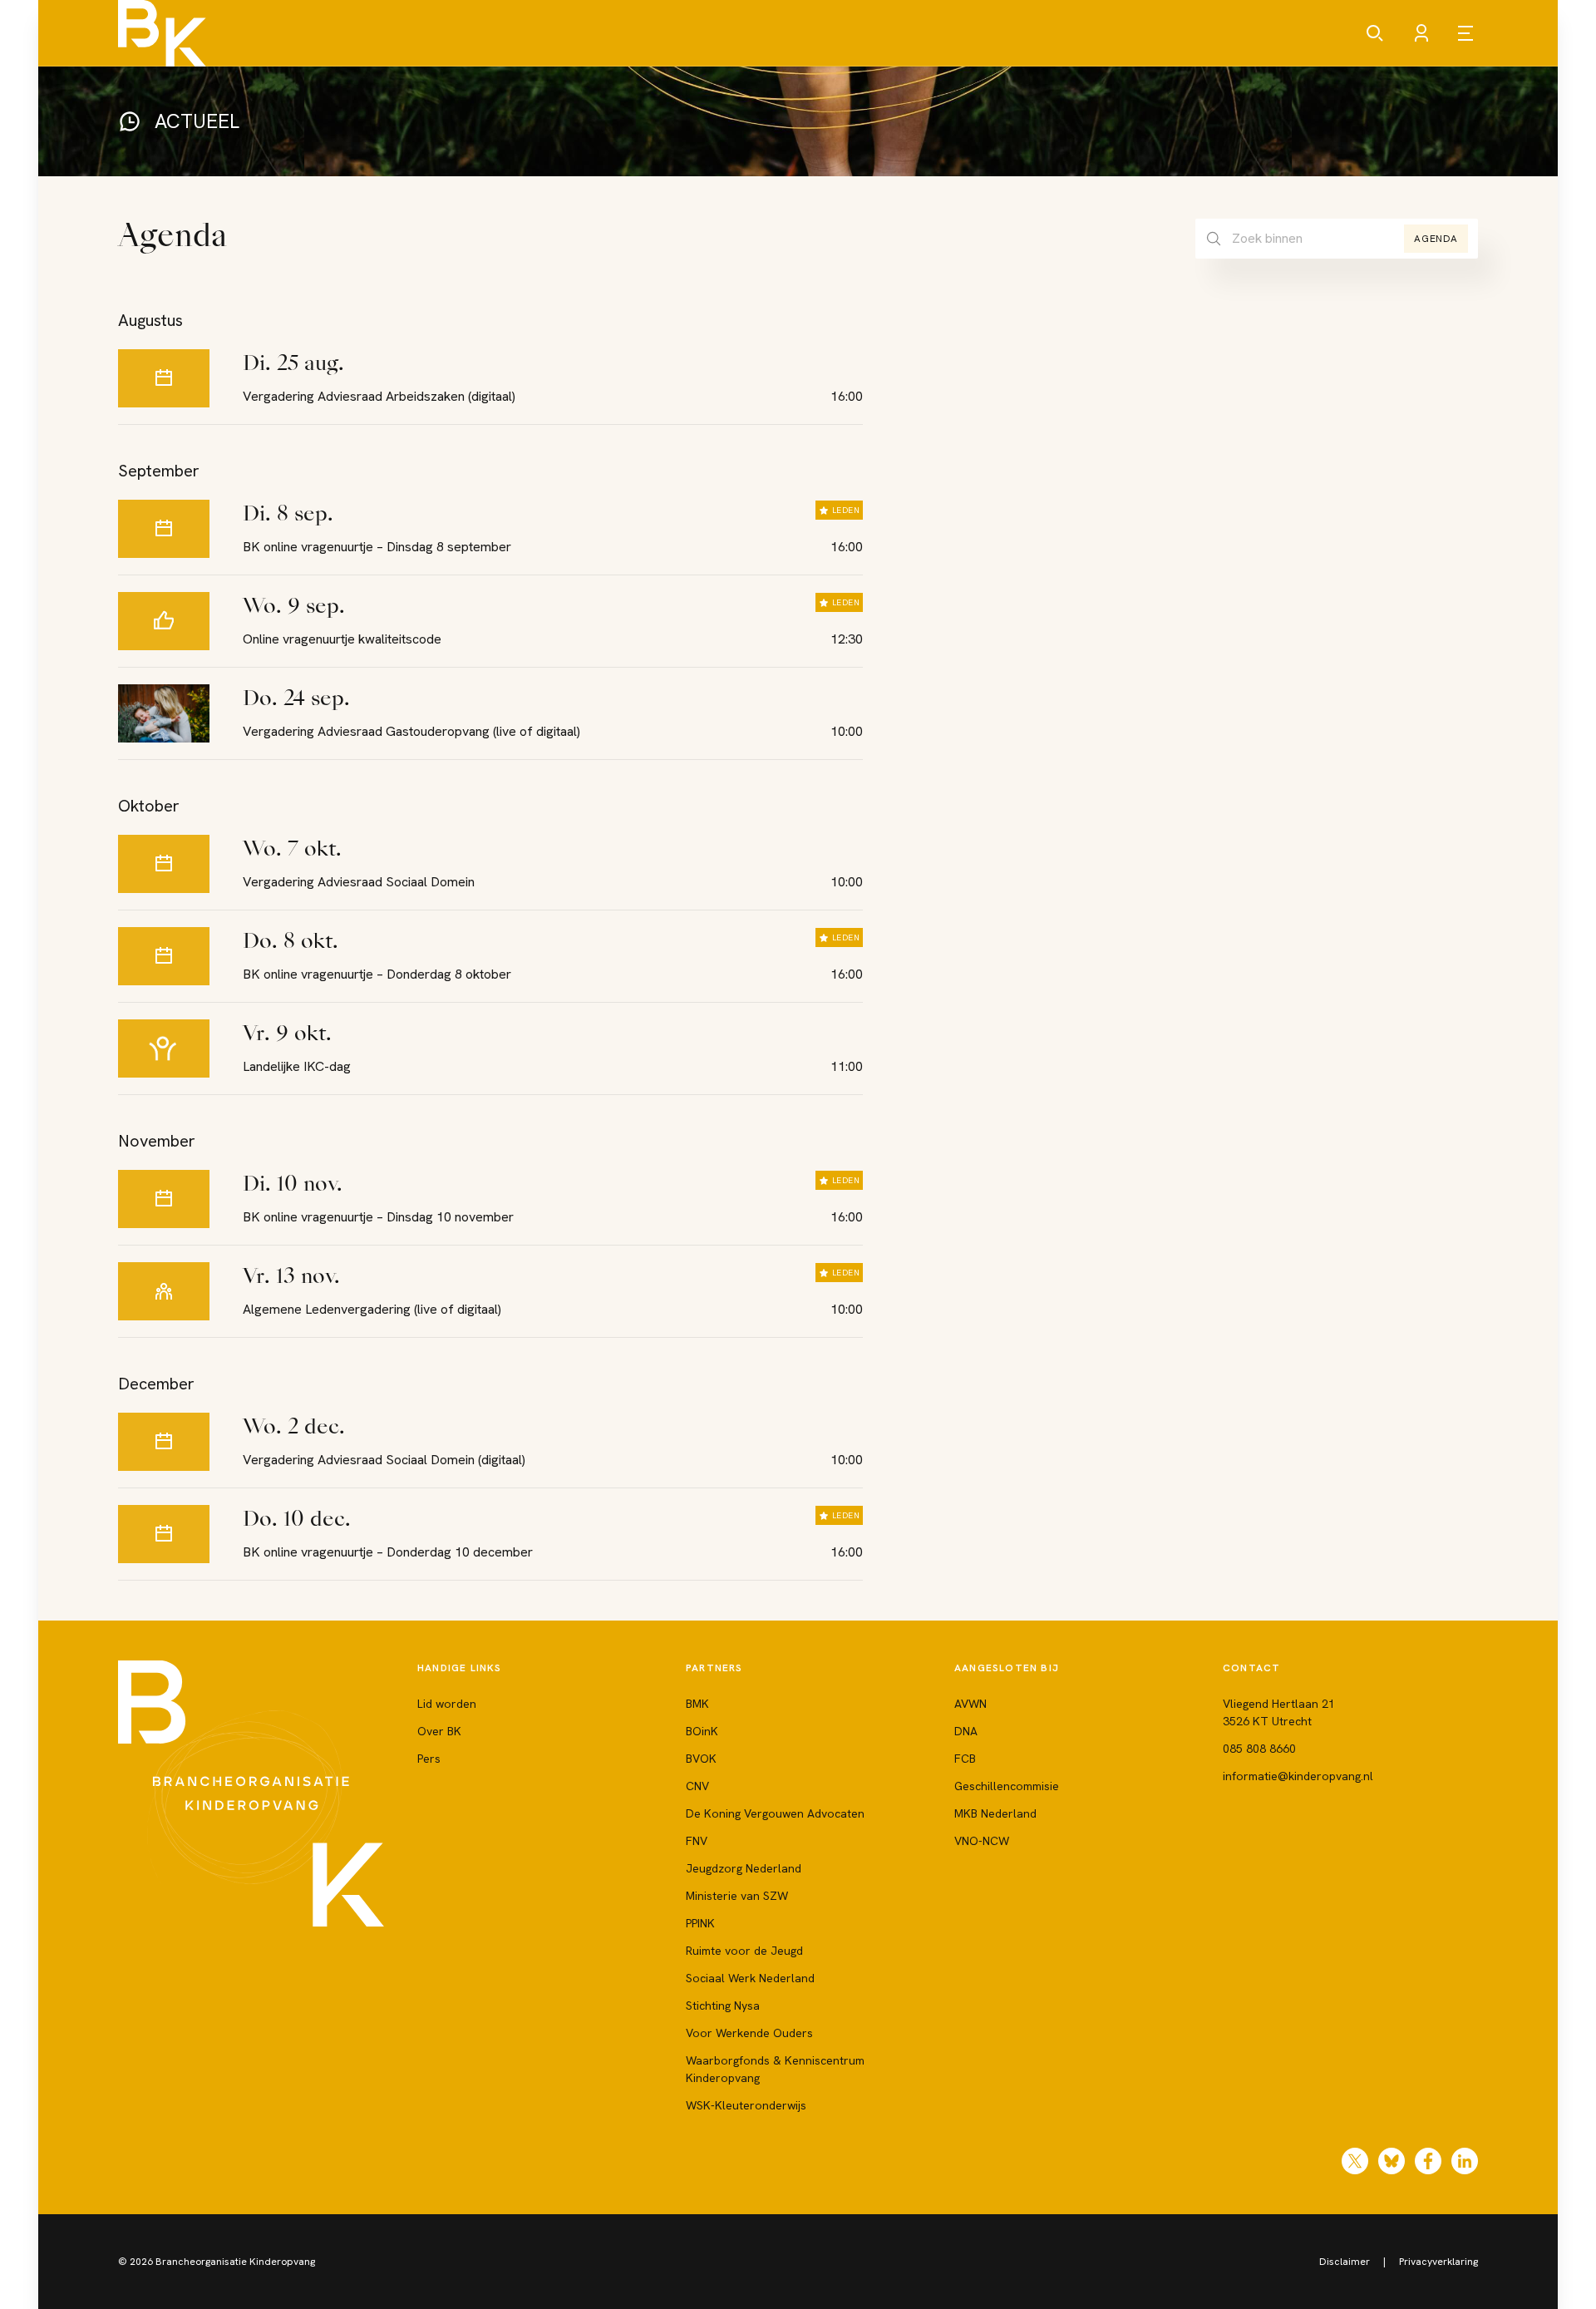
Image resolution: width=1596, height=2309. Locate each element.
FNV (697, 1841)
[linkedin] (1465, 2161)
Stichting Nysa (723, 2006)
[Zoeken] (1375, 33)
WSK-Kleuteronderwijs (746, 2105)
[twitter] (1355, 2161)
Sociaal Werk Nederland (750, 1978)
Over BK (439, 1731)
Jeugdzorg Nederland (744, 1868)
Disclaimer (1345, 2262)
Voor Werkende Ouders (749, 2033)
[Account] (1421, 33)
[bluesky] (1392, 2161)
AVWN (970, 1704)
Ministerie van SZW (737, 1896)
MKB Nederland (995, 1813)
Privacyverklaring (1438, 2262)
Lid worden (447, 1704)
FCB (965, 1759)
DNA (966, 1731)
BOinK (702, 1731)
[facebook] (1428, 2161)
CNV (697, 1786)
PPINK (700, 1923)
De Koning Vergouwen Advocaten (775, 1813)
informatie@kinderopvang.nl (1298, 1776)
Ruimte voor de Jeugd (744, 1951)
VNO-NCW (982, 1841)
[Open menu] (1468, 33)
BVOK (701, 1759)
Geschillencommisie (1007, 1786)
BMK (697, 1704)
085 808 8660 (1259, 1749)
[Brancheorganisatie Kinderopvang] (162, 33)
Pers (429, 1759)
